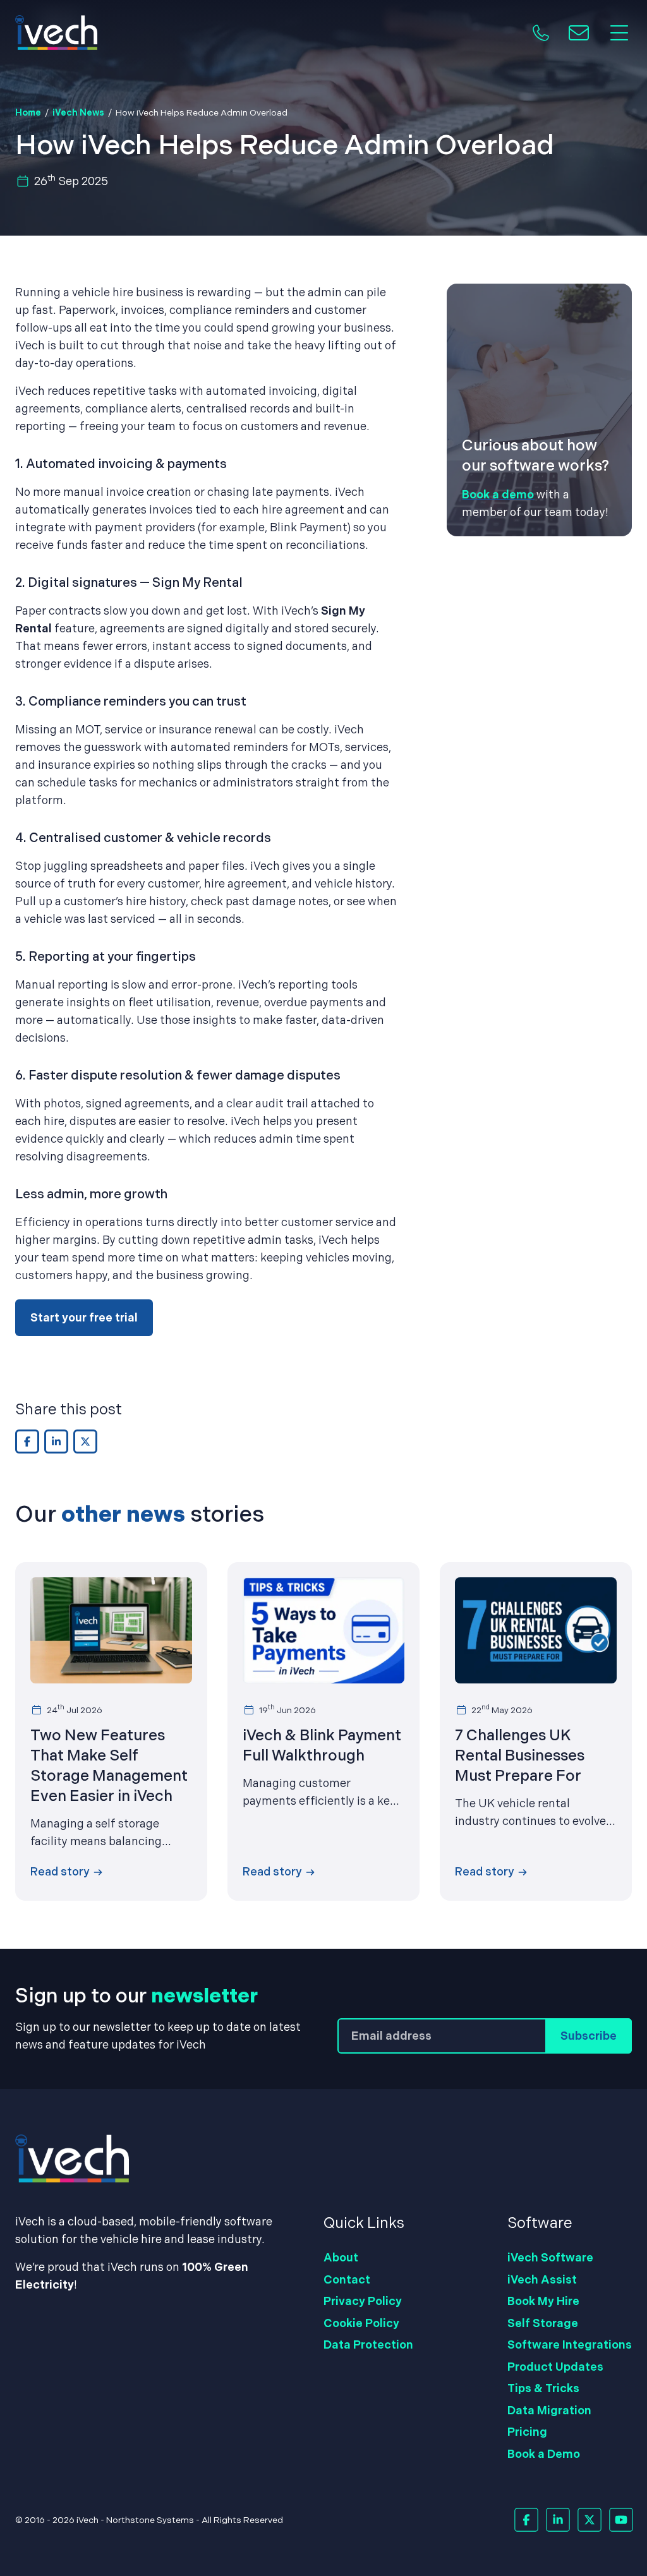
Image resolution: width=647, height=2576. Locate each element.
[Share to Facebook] (27, 1441)
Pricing (527, 2432)
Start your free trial (84, 1317)
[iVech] (56, 33)
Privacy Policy (363, 2301)
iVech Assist (542, 2279)
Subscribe (589, 2036)
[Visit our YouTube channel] (621, 2520)
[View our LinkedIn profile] (558, 2520)
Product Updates (555, 2367)
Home (28, 112)
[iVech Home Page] (323, 2158)
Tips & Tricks (543, 2388)
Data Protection (368, 2344)
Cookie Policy (361, 2323)
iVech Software (550, 2257)
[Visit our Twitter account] (589, 2520)
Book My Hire (543, 2301)
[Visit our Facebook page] (526, 2520)
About (341, 2257)
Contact (347, 2279)
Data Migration (549, 2410)
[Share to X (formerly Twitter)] (85, 1441)
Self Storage (543, 2323)
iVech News (78, 112)
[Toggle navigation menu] (619, 33)
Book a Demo (544, 2454)
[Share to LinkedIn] (56, 1441)
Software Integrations (570, 2344)
